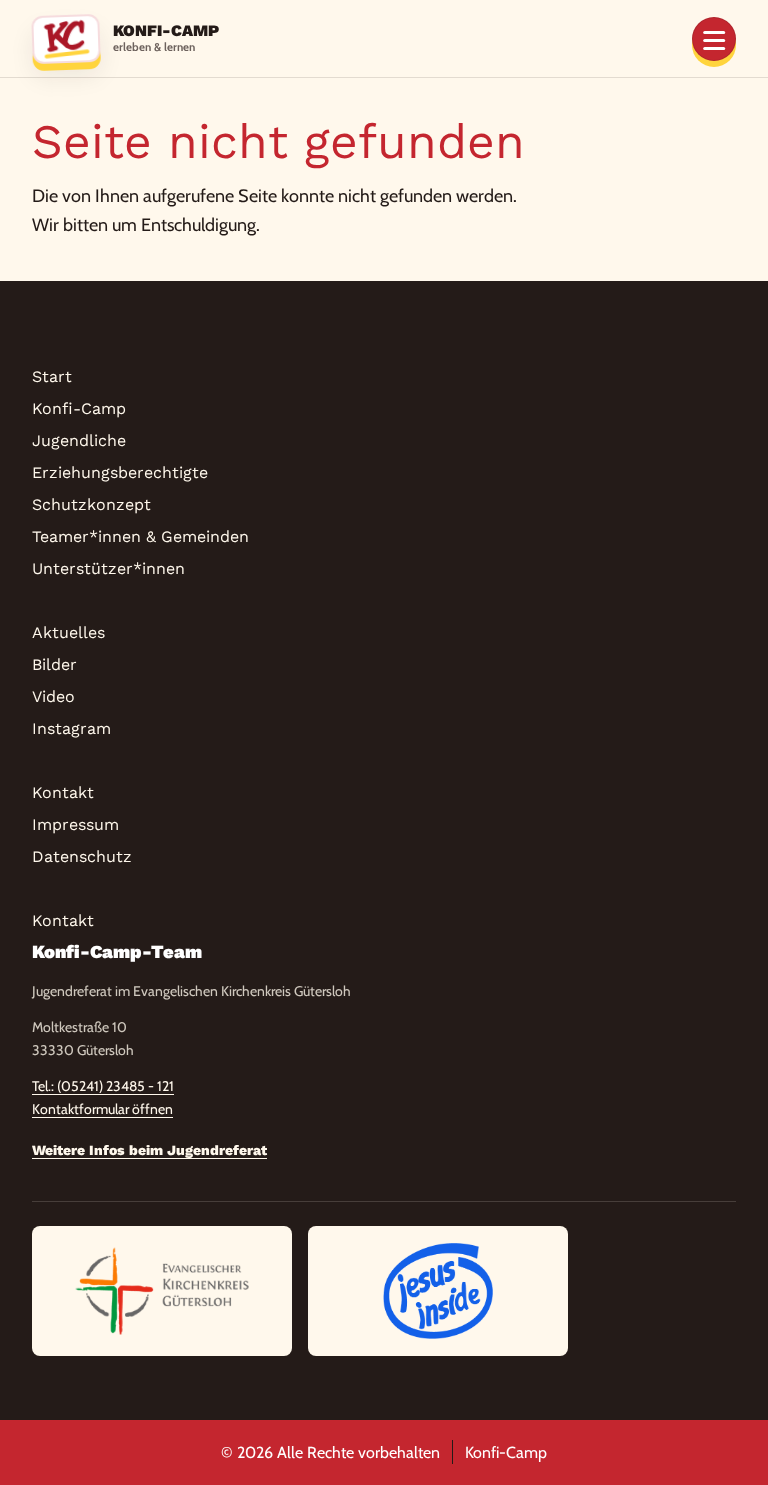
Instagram (71, 728)
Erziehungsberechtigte (120, 472)
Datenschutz (82, 856)
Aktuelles (68, 632)
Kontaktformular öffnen (102, 1109)
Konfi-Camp (79, 408)
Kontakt (63, 792)
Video (53, 696)
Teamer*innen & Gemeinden (140, 536)
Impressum (75, 824)
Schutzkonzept (91, 504)
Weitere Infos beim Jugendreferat (149, 1150)
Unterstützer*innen (108, 568)
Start (52, 376)
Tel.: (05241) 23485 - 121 (103, 1086)
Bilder (54, 664)
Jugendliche (79, 440)
